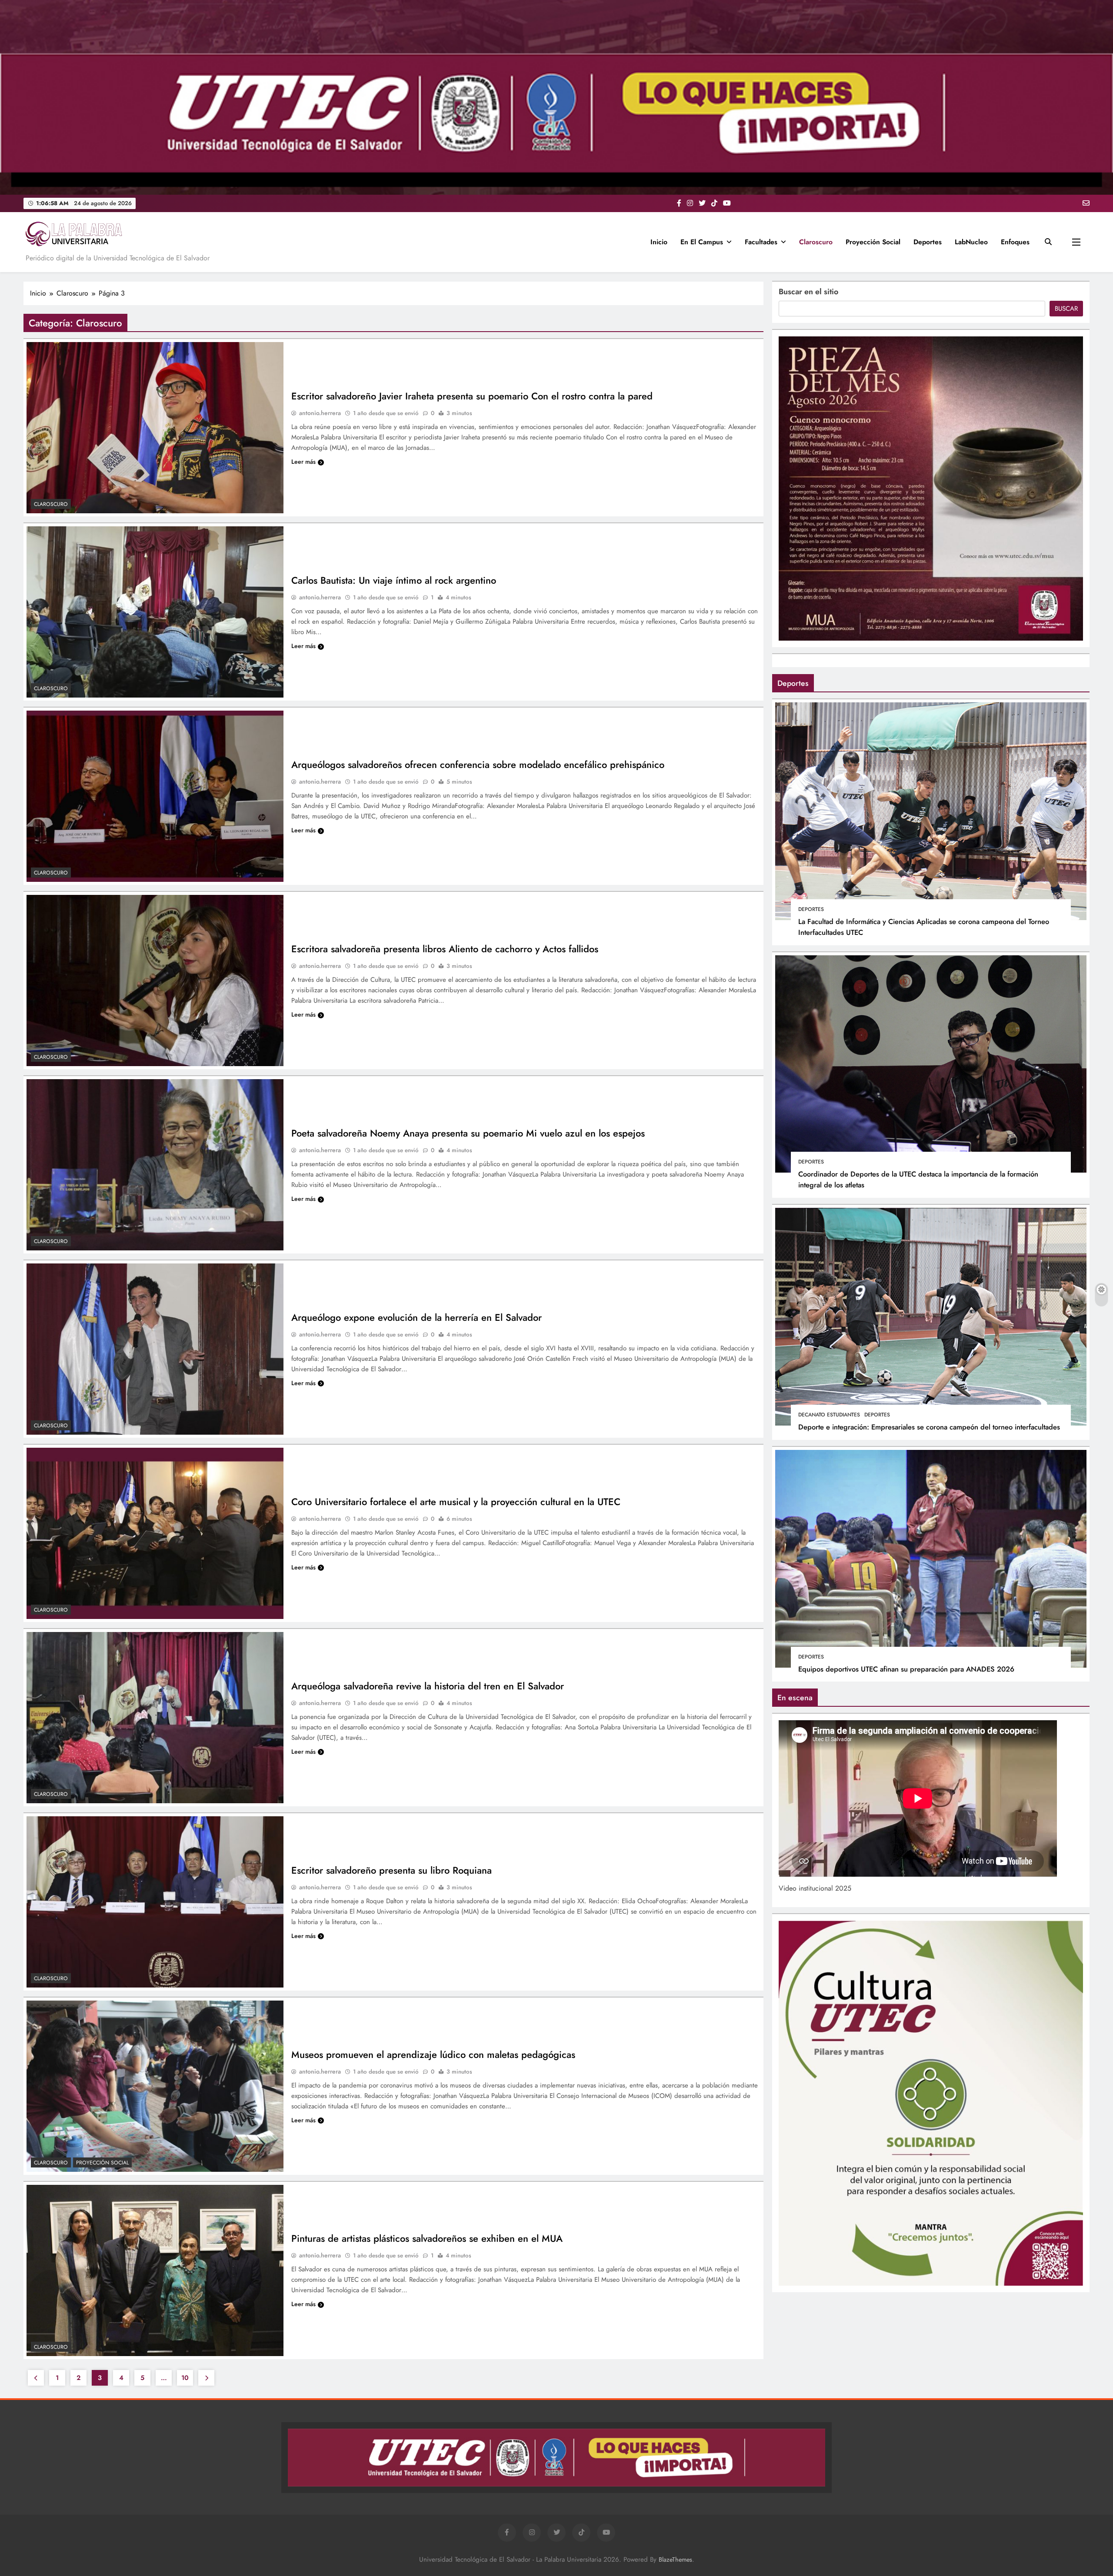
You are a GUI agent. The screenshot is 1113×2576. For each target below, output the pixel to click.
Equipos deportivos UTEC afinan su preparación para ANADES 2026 (906, 1669)
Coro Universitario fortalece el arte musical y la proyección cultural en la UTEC (456, 1502)
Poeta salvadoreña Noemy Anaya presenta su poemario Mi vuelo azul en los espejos (468, 1133)
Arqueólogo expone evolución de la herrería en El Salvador (417, 1317)
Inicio (659, 242)
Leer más (303, 462)
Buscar (1066, 309)
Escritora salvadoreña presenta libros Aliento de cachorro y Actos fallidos (445, 949)
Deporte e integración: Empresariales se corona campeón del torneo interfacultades (929, 1427)
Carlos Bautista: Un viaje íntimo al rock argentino (394, 580)
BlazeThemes (675, 2559)
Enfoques (1015, 242)
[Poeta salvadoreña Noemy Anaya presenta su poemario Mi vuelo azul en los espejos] (155, 1165)
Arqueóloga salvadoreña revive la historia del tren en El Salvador (428, 1686)
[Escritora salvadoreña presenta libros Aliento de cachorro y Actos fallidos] (155, 981)
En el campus (702, 242)
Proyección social (873, 242)
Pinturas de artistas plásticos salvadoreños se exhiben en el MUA (427, 2238)
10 (185, 2378)
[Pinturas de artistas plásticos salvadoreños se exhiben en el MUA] (155, 2270)
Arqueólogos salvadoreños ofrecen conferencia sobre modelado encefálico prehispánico (478, 764)
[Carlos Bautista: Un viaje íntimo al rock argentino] (155, 612)
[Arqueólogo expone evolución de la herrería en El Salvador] (155, 1349)
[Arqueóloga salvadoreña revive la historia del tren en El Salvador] (155, 1718)
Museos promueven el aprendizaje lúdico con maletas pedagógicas (433, 2054)
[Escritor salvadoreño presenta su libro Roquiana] (155, 1902)
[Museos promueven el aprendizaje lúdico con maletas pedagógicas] (155, 2086)
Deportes (928, 242)
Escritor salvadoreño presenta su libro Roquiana (392, 1870)
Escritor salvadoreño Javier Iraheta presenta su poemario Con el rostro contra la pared (472, 396)
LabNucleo (971, 242)
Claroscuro (816, 242)
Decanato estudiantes (829, 1415)
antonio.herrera (320, 413)
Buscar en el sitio (808, 292)
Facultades (761, 242)
